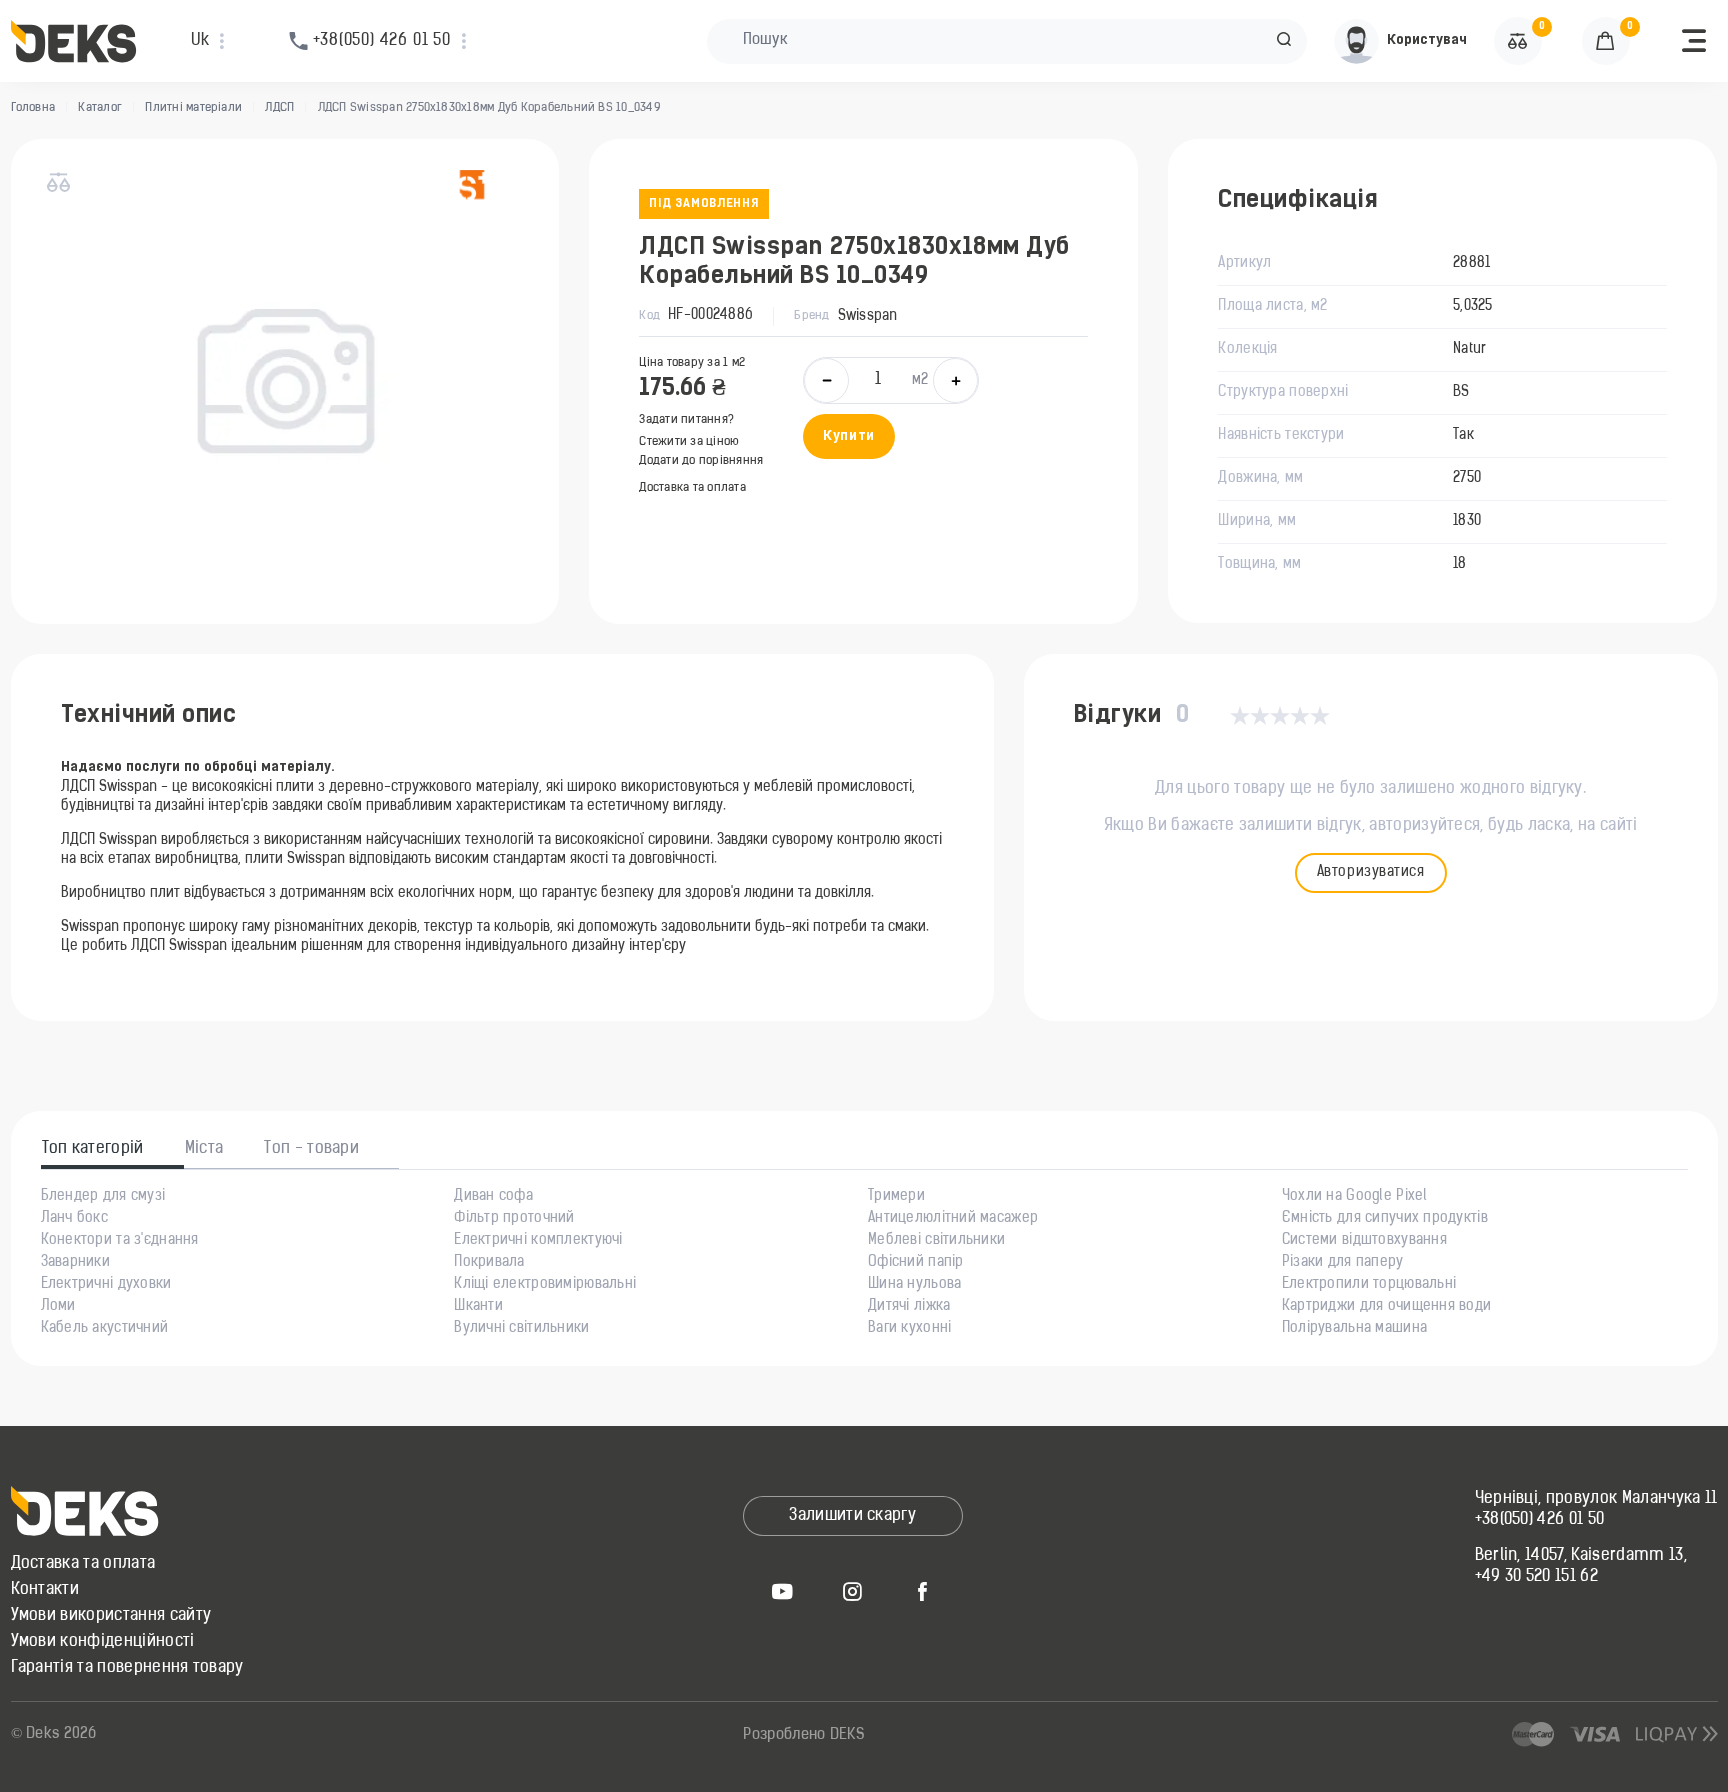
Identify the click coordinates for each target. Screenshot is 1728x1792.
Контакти (45, 1590)
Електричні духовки (106, 1285)
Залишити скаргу (852, 1516)
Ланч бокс (75, 1219)
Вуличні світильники (521, 1329)
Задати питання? (686, 420)
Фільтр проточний (514, 1219)
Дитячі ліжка (909, 1307)
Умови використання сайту (111, 1616)
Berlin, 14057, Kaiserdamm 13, (1581, 1556)
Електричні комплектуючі (538, 1241)
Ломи (58, 1307)
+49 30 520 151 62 (1536, 1577)
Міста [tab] (204, 1149)
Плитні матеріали (193, 108)
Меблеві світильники (936, 1241)
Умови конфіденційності (103, 1642)
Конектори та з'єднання (120, 1241)
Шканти (478, 1307)
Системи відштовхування (1364, 1241)
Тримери (896, 1197)
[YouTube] (783, 1591)
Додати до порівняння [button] (701, 461)
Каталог (100, 108)
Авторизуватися (1371, 872)
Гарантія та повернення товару (127, 1668)
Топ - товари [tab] (311, 1149)
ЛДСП (279, 108)
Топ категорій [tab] (93, 1149)
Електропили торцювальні (1369, 1285)
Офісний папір (916, 1263)
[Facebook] (923, 1591)
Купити (848, 436)
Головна (33, 108)
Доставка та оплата (692, 488)
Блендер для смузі (103, 1197)
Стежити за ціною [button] (689, 442)
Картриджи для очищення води (1387, 1307)
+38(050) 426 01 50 (1540, 1520)
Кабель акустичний (105, 1329)
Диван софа (493, 1197)
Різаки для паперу (1343, 1263)
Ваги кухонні (909, 1329)
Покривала (489, 1263)
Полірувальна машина (1354, 1329)
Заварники (76, 1263)
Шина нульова (914, 1285)
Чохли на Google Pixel (1355, 1197)
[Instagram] (853, 1591)
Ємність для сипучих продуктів (1385, 1219)
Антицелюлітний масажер (953, 1219)
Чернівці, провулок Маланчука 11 (1596, 1499)
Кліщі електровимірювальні (545, 1285)
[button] (1284, 41)
